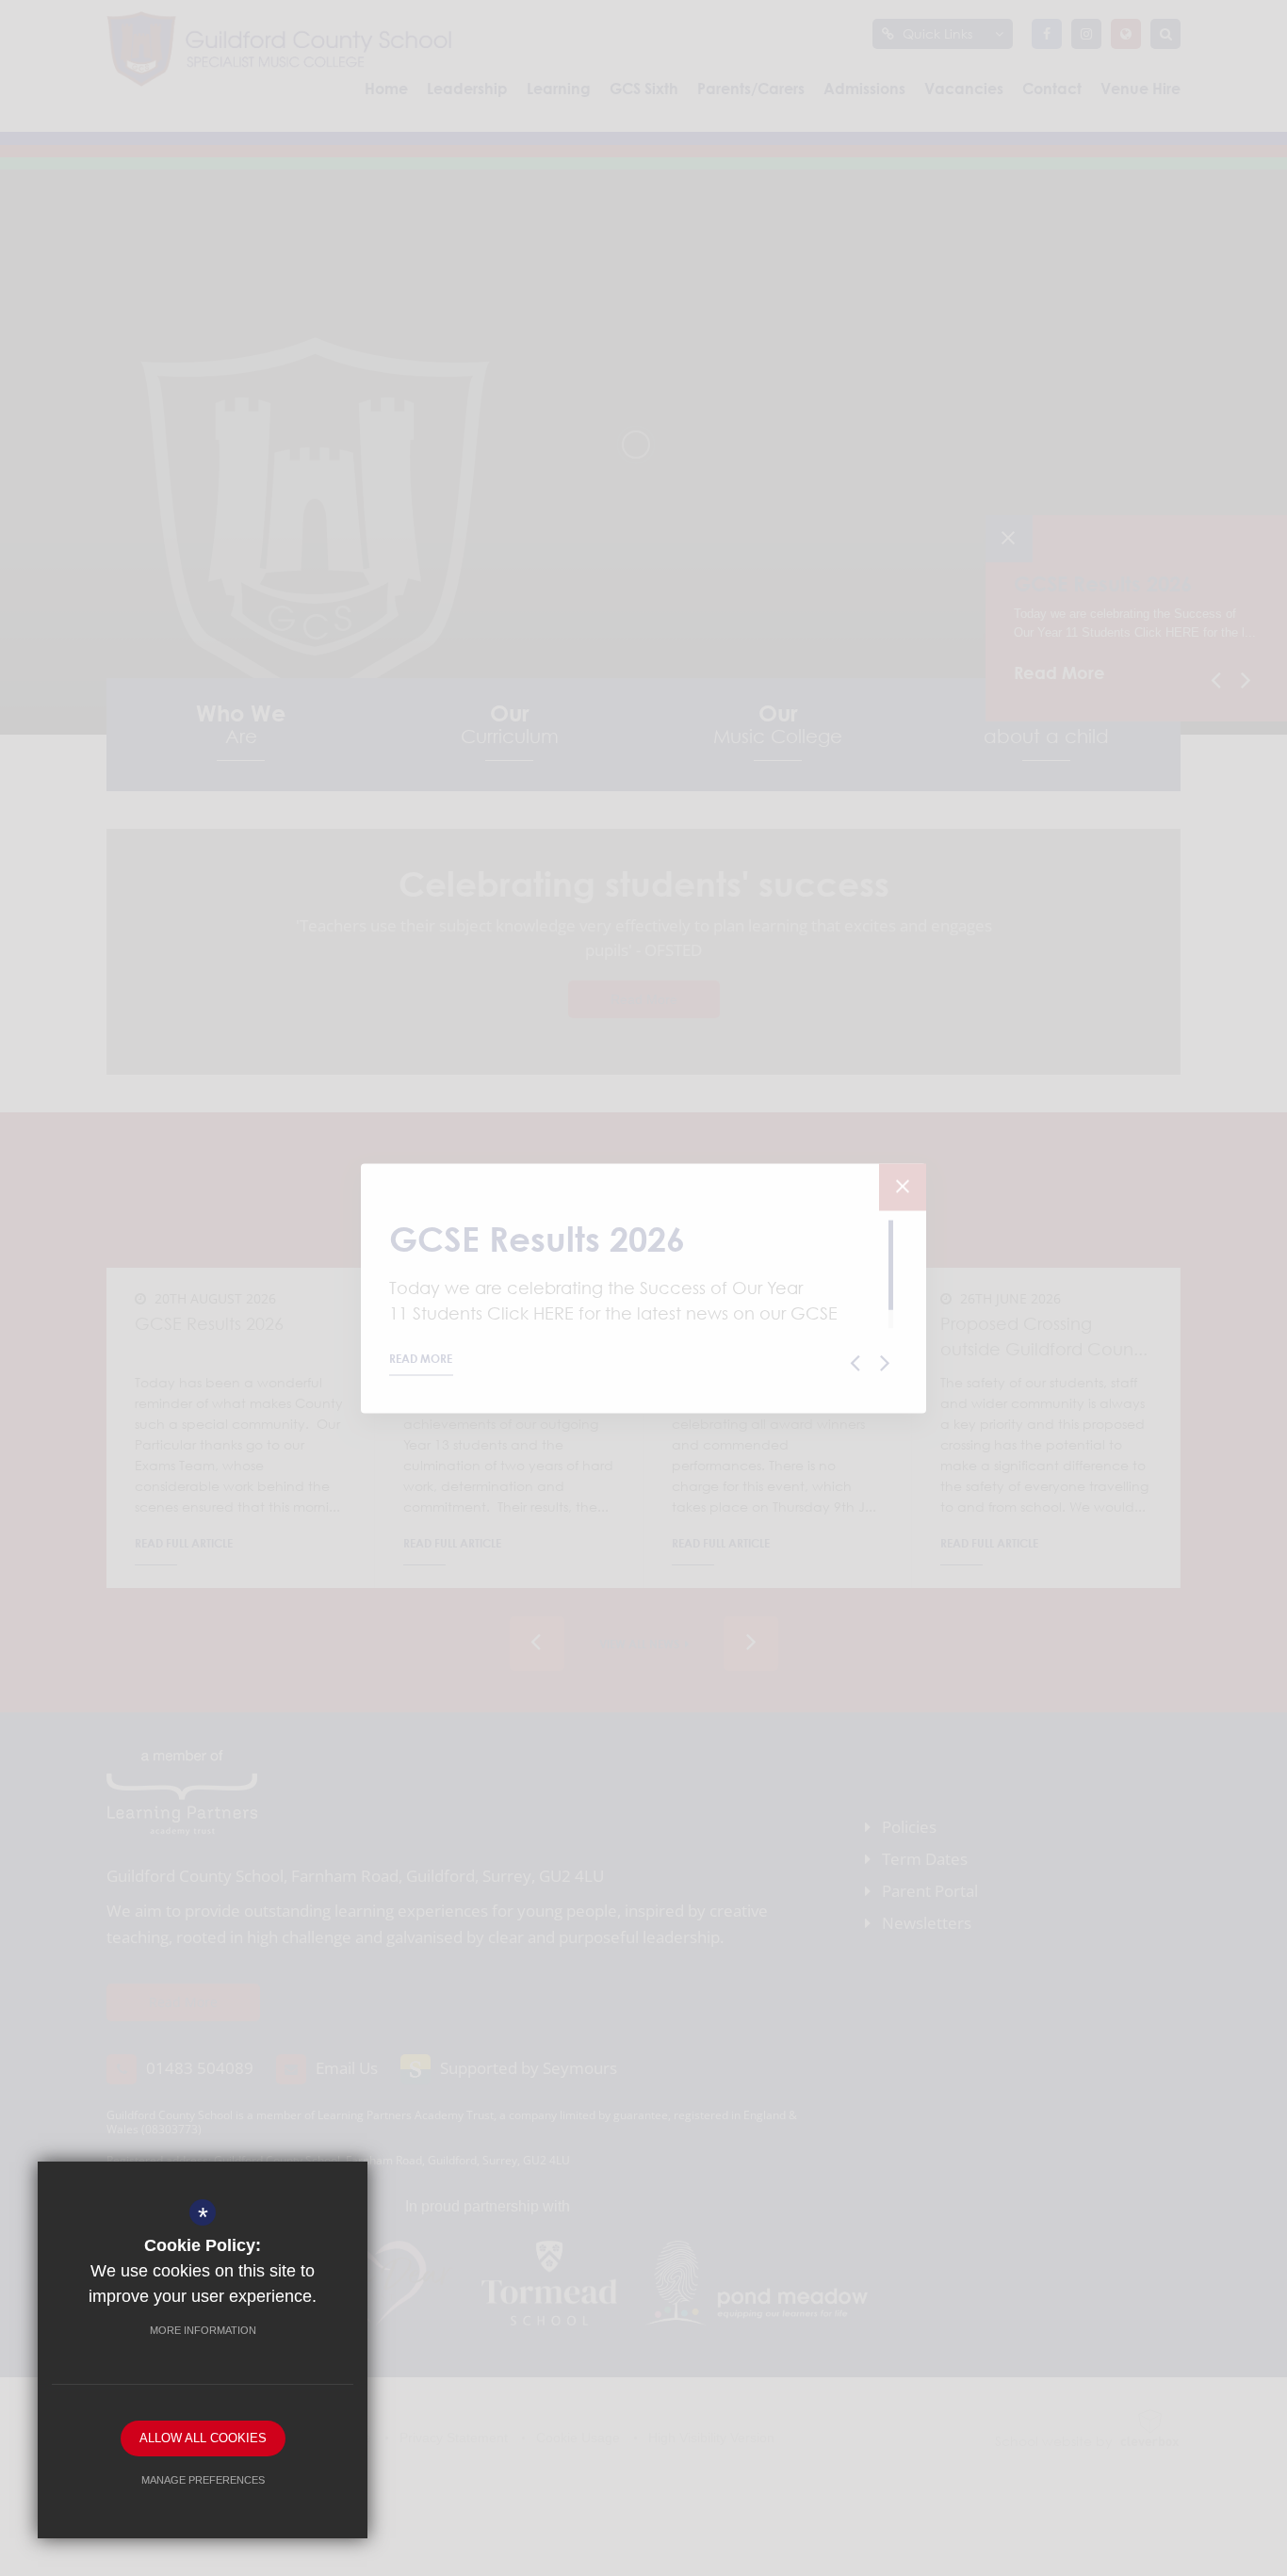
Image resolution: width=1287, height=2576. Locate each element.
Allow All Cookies (203, 2438)
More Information (203, 2330)
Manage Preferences (203, 2480)
